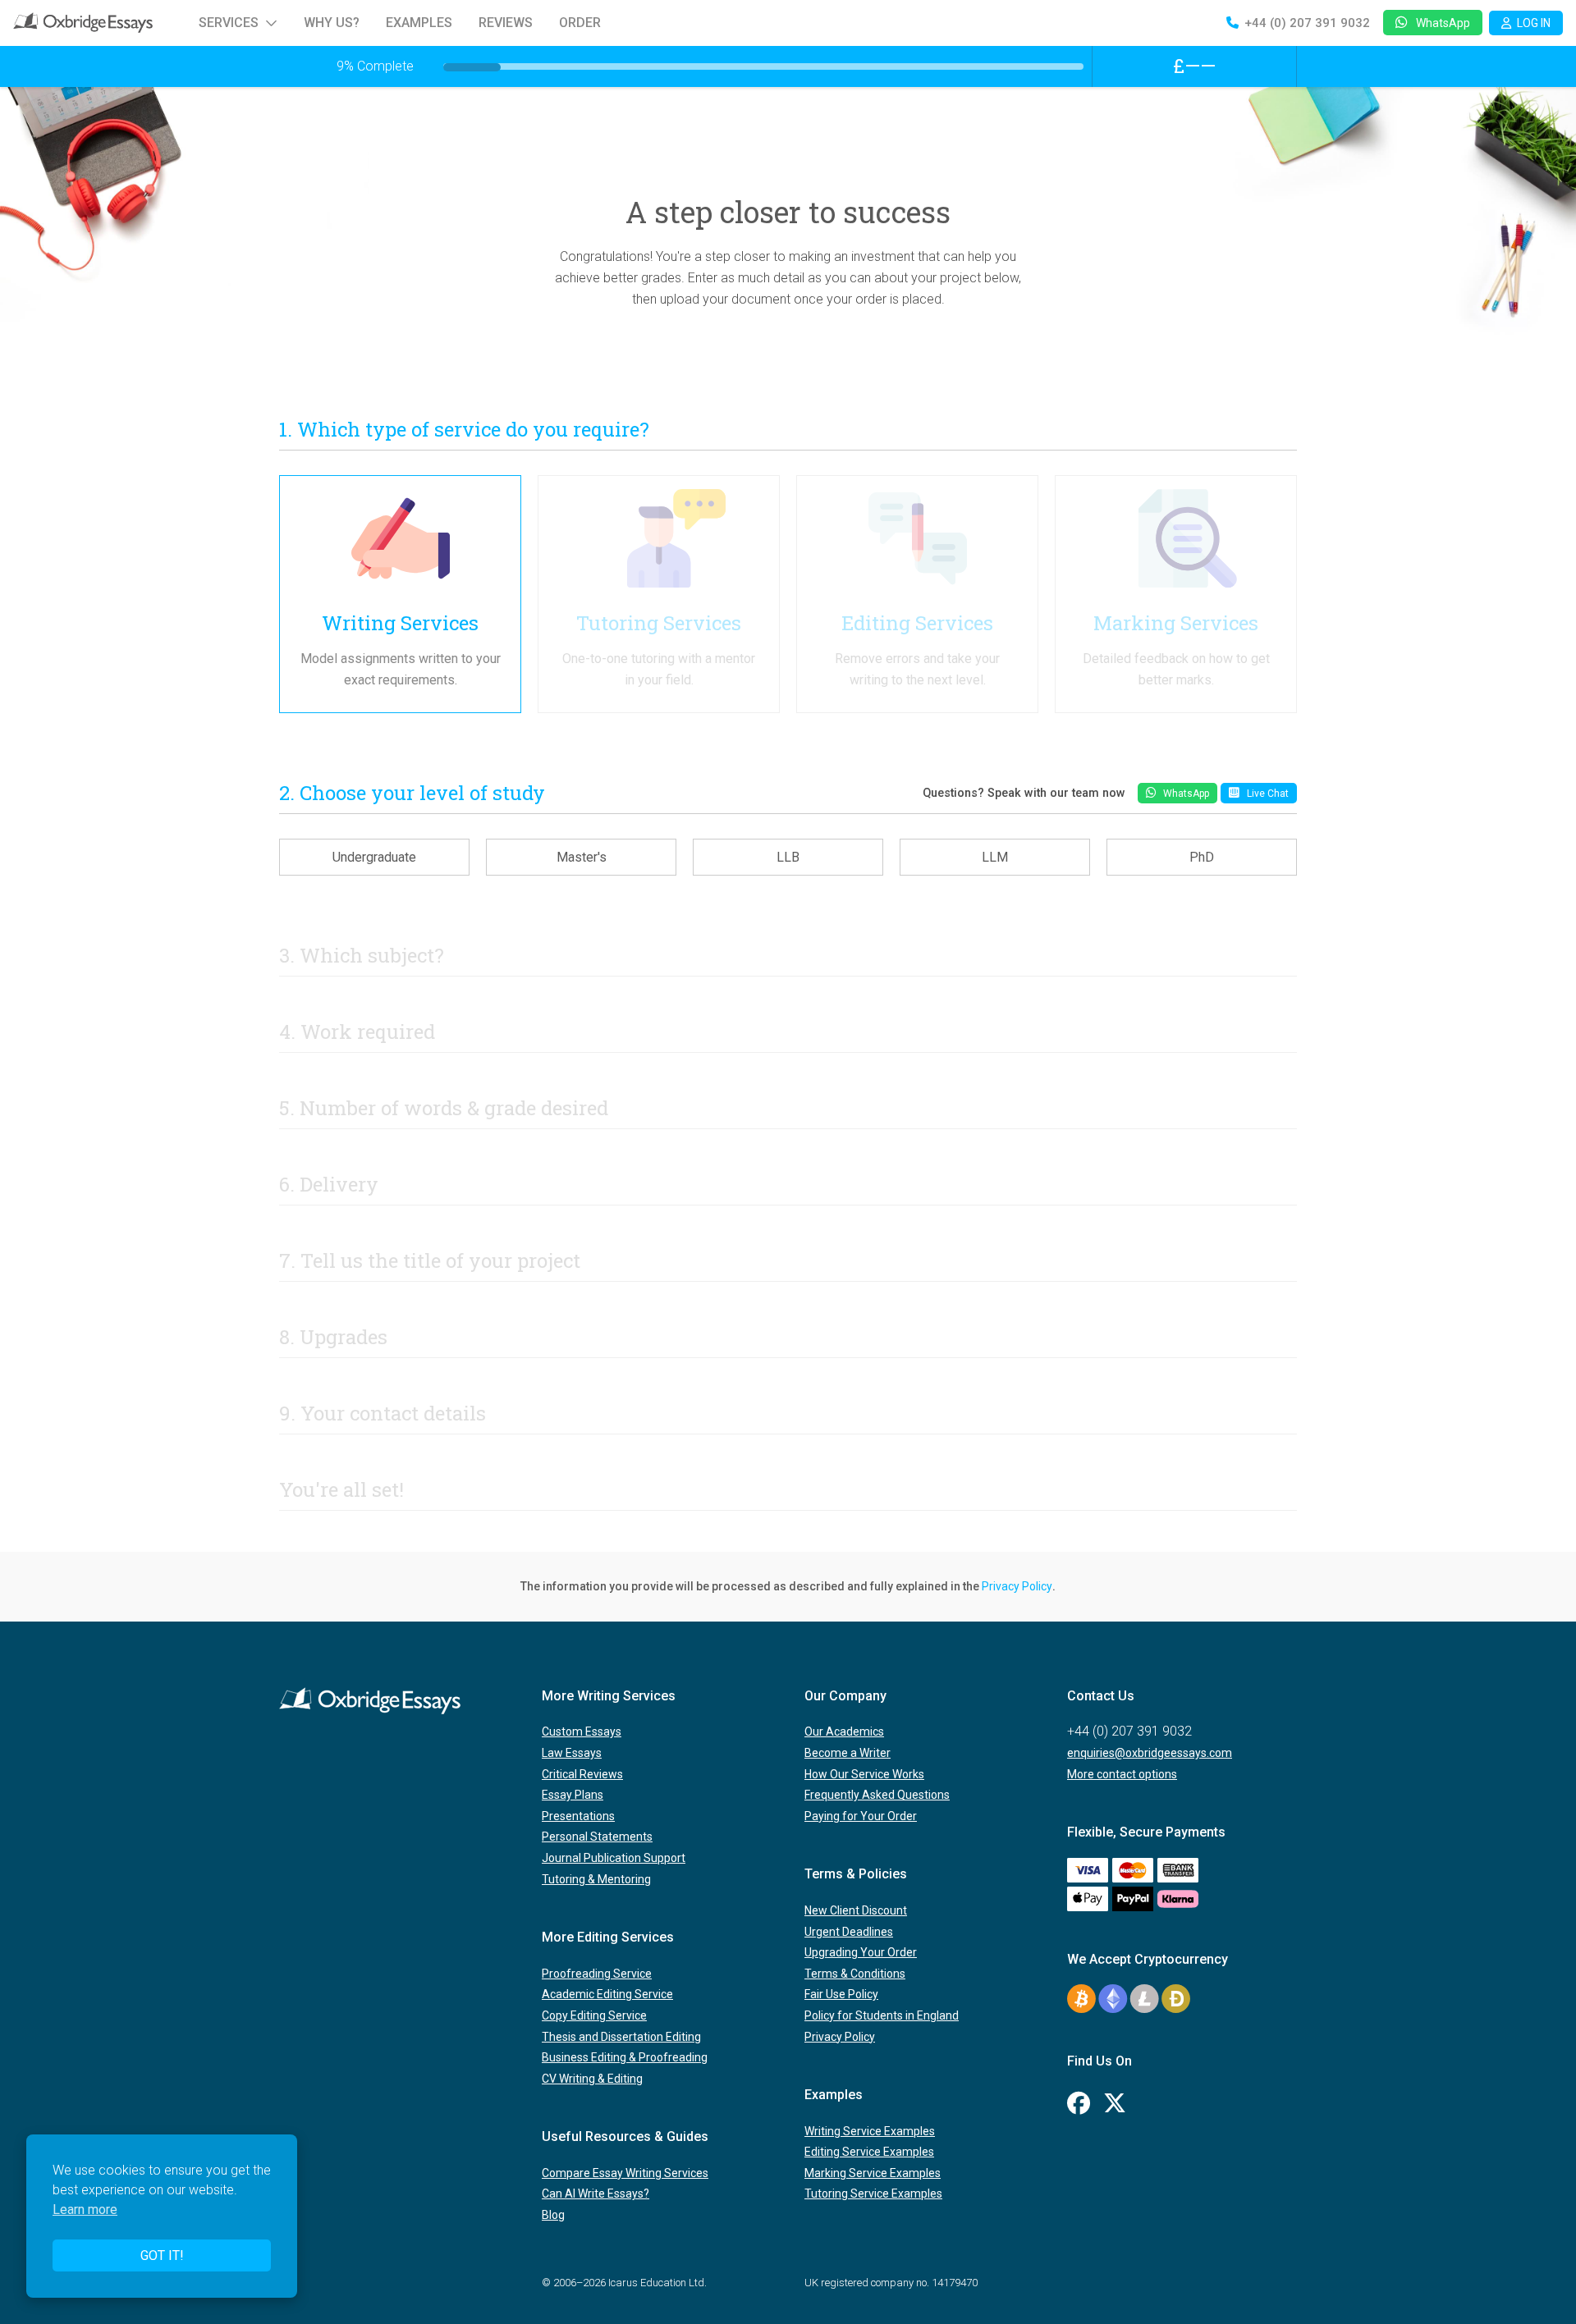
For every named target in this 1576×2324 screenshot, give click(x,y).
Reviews (506, 23)
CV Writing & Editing (592, 2079)
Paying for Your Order (861, 1816)
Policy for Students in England (882, 2015)
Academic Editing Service (607, 1994)
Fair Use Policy (841, 1994)
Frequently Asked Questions (877, 1795)
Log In (1534, 23)
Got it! (162, 2255)
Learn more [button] (85, 2210)
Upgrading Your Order (861, 1952)
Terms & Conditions (855, 1974)
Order (580, 23)
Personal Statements (597, 1837)
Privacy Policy (1017, 1586)
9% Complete (375, 66)
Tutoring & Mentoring (596, 1879)
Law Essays (572, 1753)
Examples (419, 23)
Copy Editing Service (594, 2015)
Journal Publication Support (614, 1858)
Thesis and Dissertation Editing (621, 2037)
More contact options (1122, 1774)
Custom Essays (582, 1732)
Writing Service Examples (870, 2131)
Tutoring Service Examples (873, 2194)
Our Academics (844, 1732)
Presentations (578, 1816)
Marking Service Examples (873, 2173)
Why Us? (332, 23)
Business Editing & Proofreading (625, 2057)
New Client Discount (856, 1910)
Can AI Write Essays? (596, 2194)
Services (229, 23)
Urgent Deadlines (849, 1932)
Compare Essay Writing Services (625, 2173)
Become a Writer (848, 1753)
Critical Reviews (582, 1774)
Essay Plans (573, 1795)
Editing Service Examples (869, 2152)
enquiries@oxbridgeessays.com (1150, 1753)
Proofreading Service (597, 1974)
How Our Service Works (864, 1774)
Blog (553, 2215)
